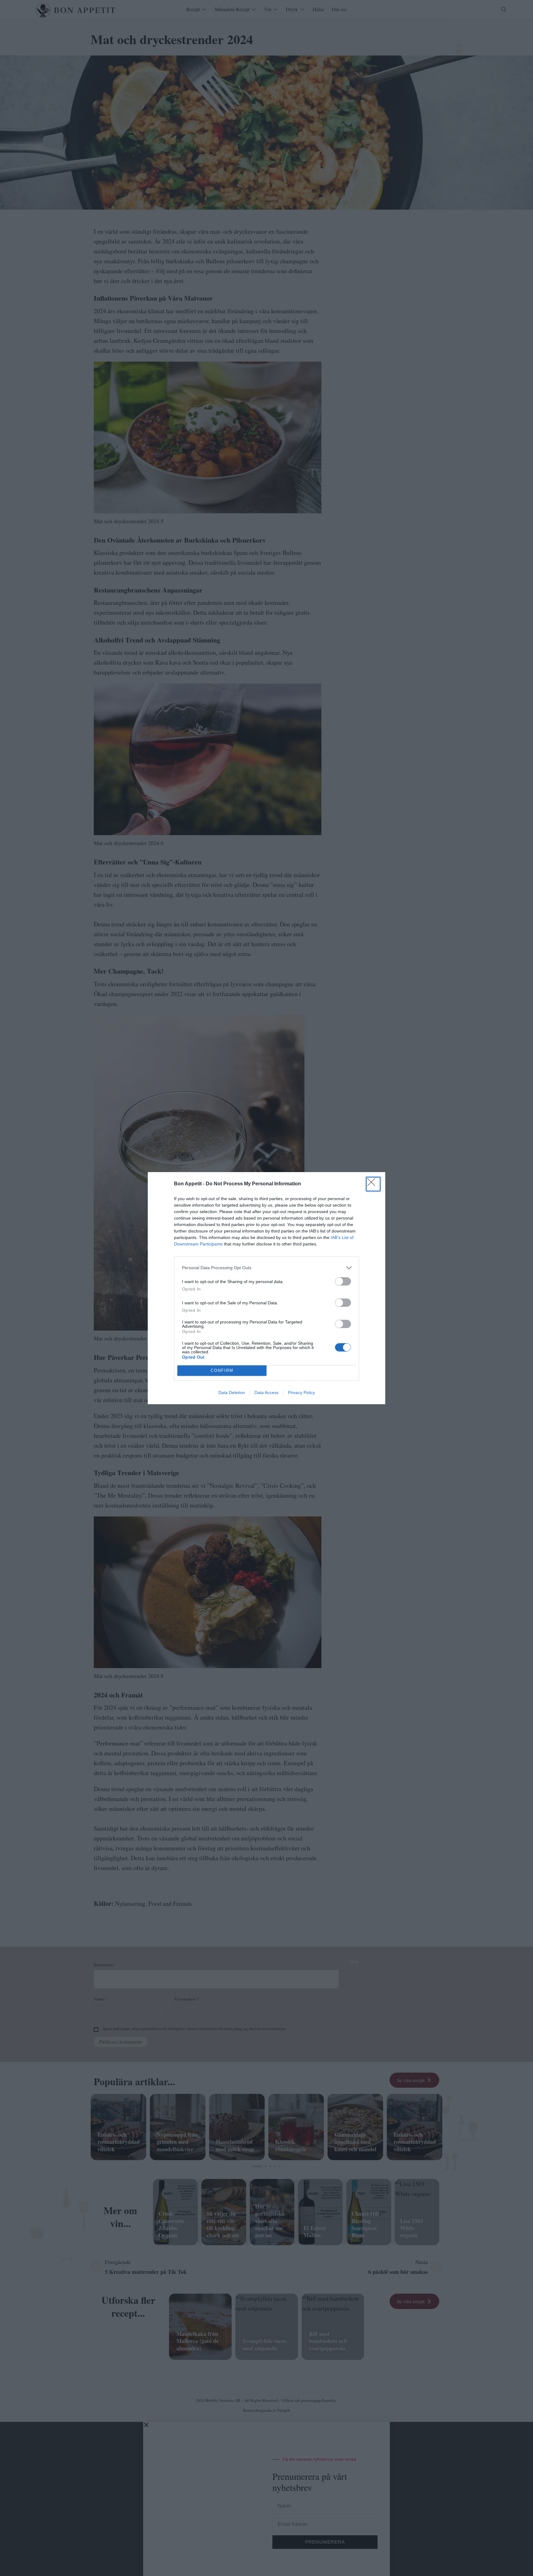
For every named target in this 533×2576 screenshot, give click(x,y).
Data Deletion (232, 1393)
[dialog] (266, 1288)
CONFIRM (222, 1370)
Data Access (266, 1393)
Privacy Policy (302, 1393)
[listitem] (266, 1268)
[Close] (373, 1184)
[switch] (343, 1281)
